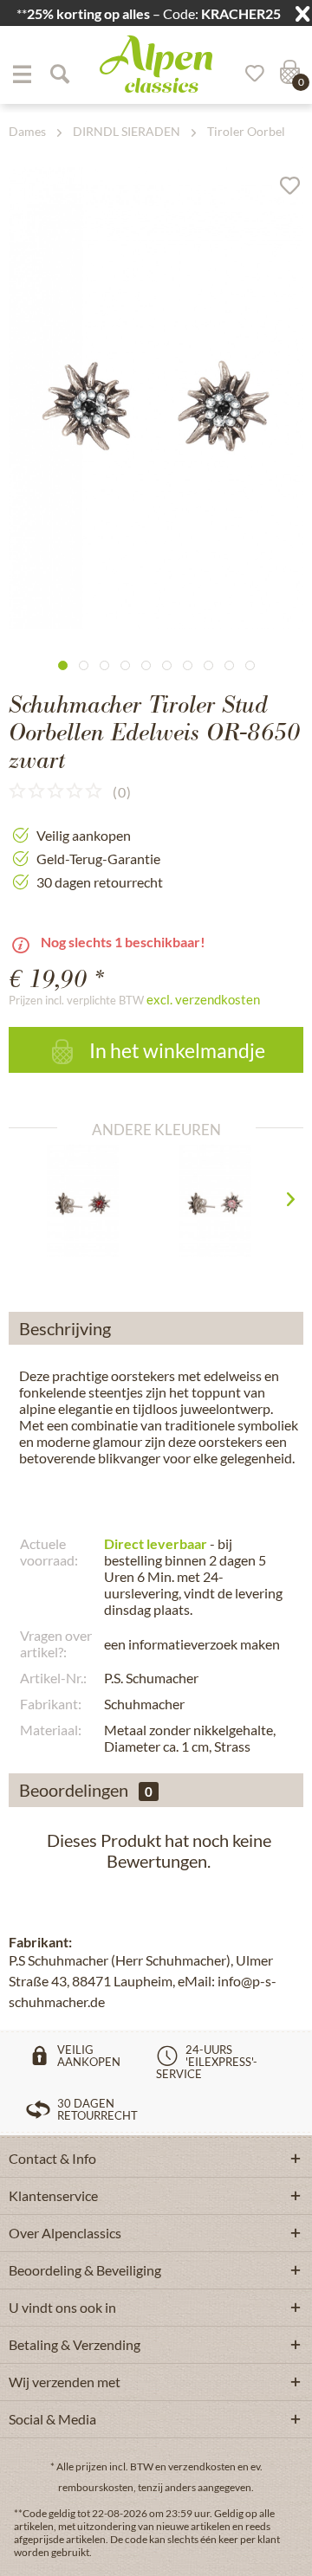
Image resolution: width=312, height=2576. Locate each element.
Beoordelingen (74, 1790)
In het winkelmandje (175, 1050)
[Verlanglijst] (249, 74)
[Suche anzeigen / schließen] (59, 74)
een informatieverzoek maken (192, 1644)
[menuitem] (22, 74)
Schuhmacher (144, 1704)
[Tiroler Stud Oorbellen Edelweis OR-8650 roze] (222, 1201)
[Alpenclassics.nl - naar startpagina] (156, 64)
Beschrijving (65, 1328)
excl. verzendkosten (203, 999)
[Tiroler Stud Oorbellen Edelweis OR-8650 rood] (90, 1201)
